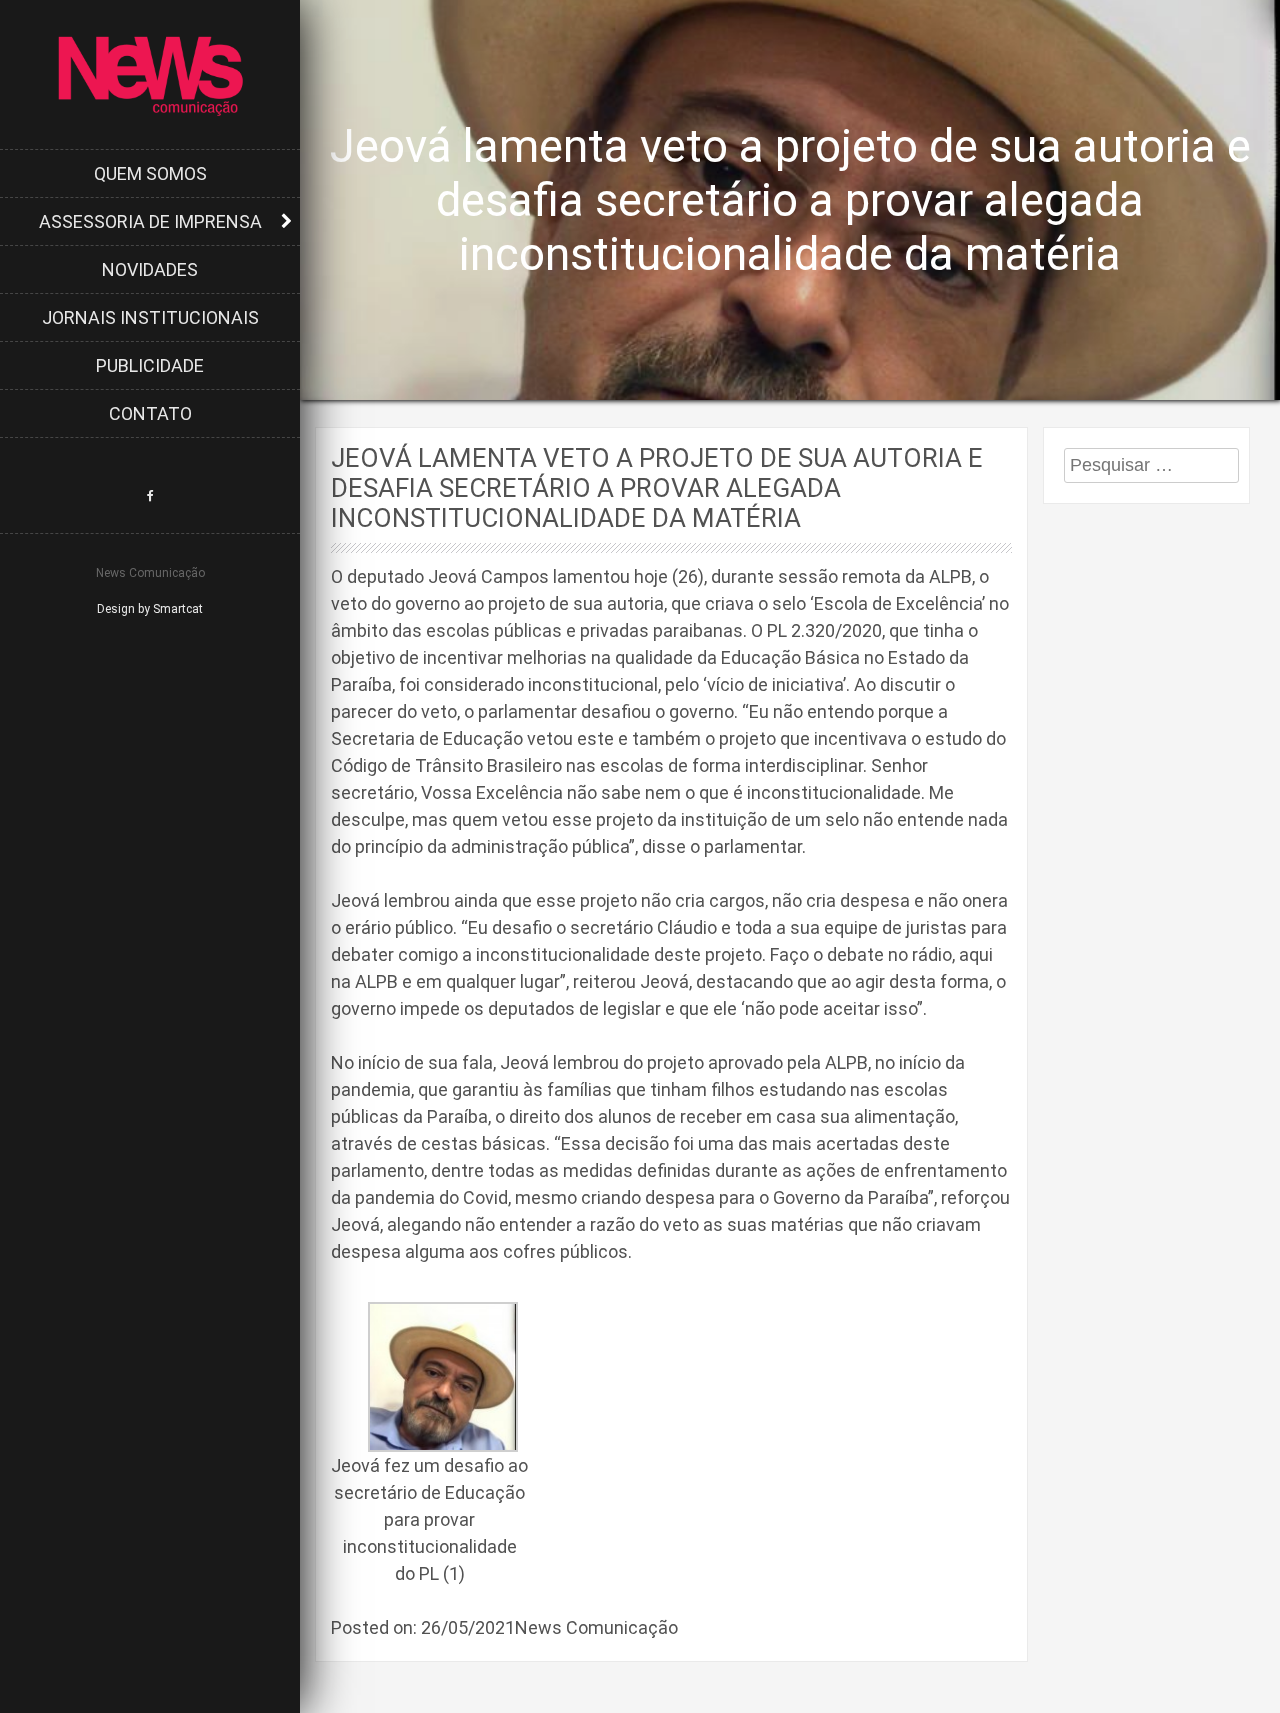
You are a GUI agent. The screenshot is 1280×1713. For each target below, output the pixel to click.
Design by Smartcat (150, 609)
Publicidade (150, 365)
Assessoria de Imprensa (150, 221)
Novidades (150, 269)
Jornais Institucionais (150, 317)
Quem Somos (150, 173)
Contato (150, 413)
